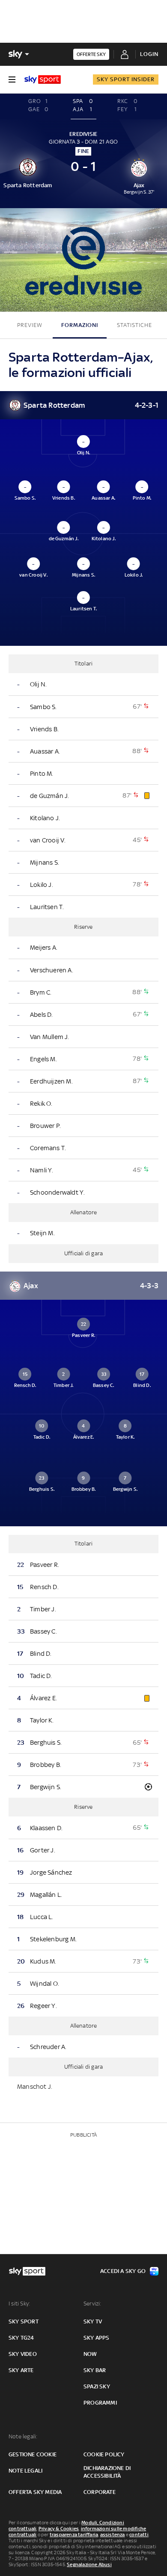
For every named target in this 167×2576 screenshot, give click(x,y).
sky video (23, 2354)
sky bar (95, 2370)
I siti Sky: (19, 2304)
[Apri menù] (12, 79)
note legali (25, 2471)
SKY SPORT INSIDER (126, 79)
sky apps (97, 2338)
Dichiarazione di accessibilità (107, 2472)
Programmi (100, 2403)
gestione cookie (33, 2454)
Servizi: (92, 2304)
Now (90, 2354)
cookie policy (104, 2454)
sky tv (93, 2321)
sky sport (24, 2321)
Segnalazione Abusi (89, 2564)
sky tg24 (21, 2338)
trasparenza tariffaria (74, 2535)
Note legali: (23, 2436)
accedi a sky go (123, 2271)
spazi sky (97, 2386)
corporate (100, 2492)
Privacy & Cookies (59, 2529)
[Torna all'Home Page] (43, 79)
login (149, 54)
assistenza (113, 2535)
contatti (139, 2535)
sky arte (21, 2370)
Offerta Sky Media (35, 2492)
